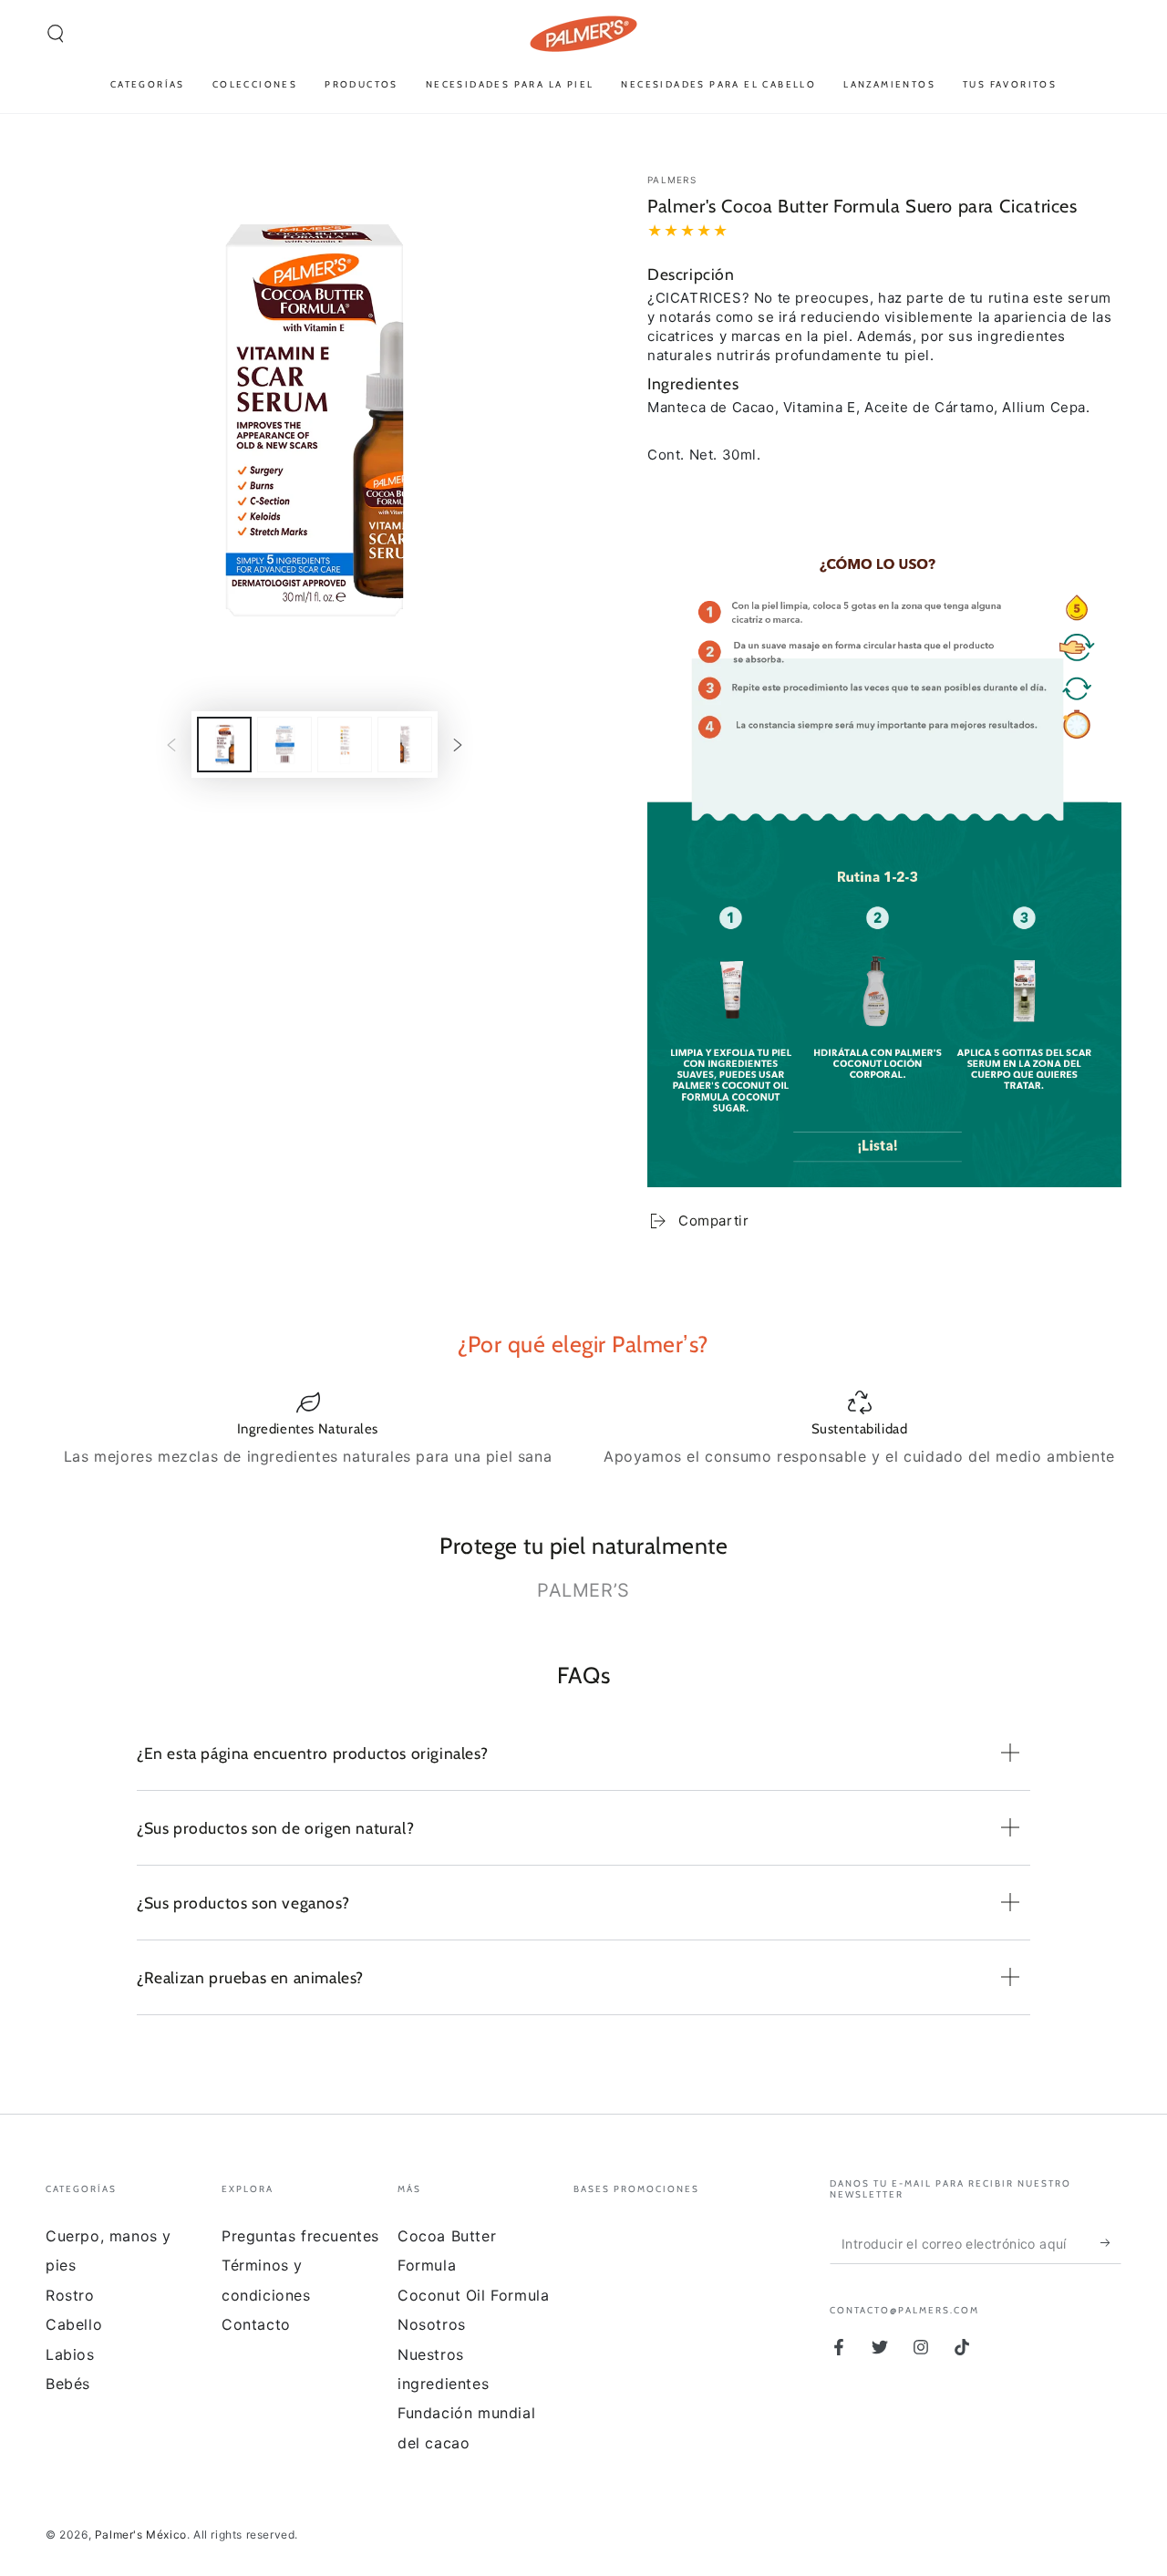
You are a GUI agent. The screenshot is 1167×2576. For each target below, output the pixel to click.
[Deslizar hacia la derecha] (458, 744)
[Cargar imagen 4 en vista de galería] (405, 745)
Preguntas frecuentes (300, 2236)
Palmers (672, 180)
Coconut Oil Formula (473, 2295)
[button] (56, 34)
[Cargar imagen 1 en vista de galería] (224, 745)
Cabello (74, 2324)
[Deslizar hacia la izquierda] (171, 744)
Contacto (256, 2324)
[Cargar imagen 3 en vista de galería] (345, 745)
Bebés (68, 2384)
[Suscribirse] (1111, 2243)
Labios (70, 2354)
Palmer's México (141, 2535)
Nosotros (432, 2324)
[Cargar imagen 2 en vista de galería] (284, 745)
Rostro (70, 2295)
